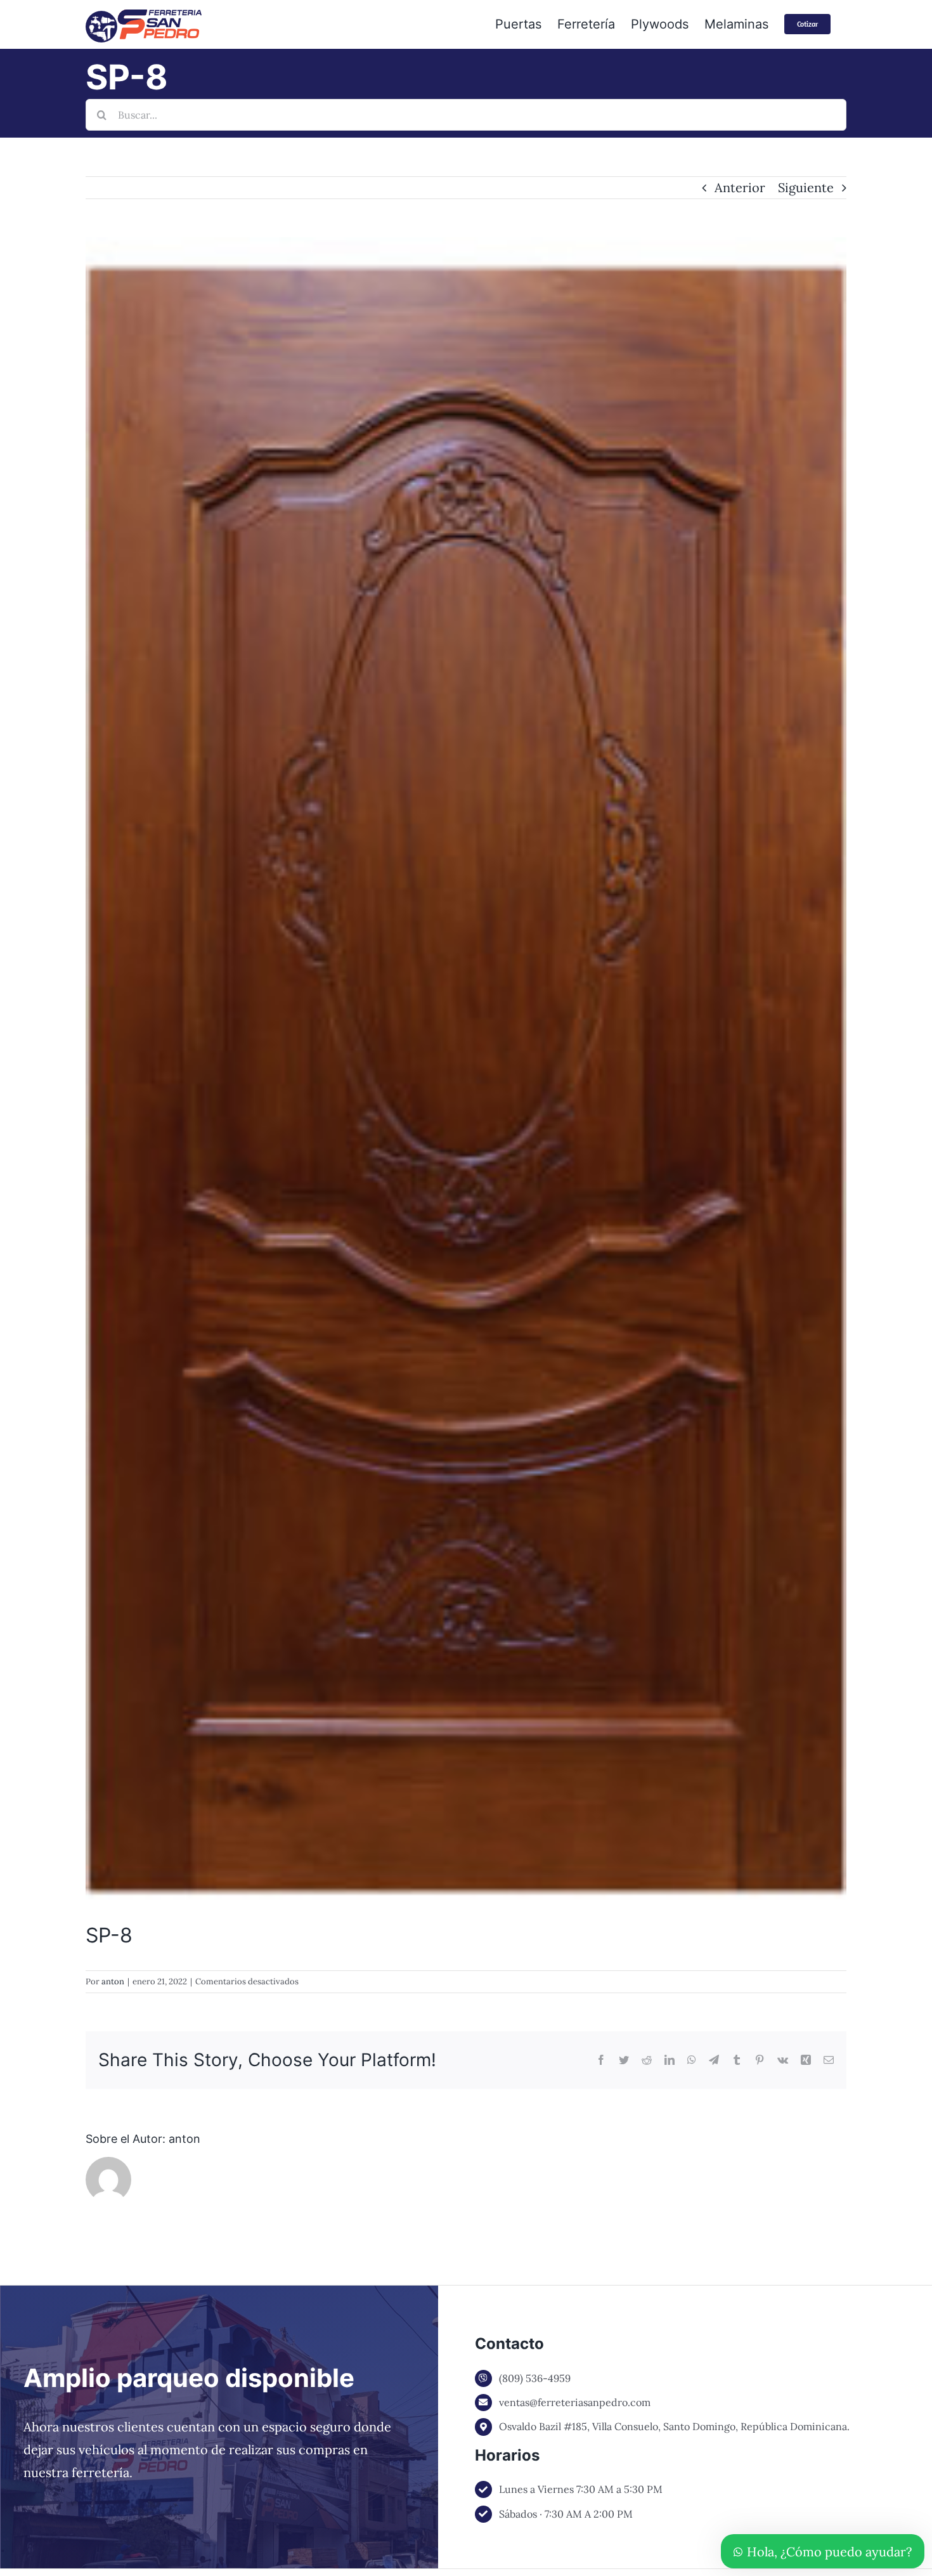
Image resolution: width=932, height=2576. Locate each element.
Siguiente (806, 187)
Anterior (740, 187)
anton (113, 1981)
